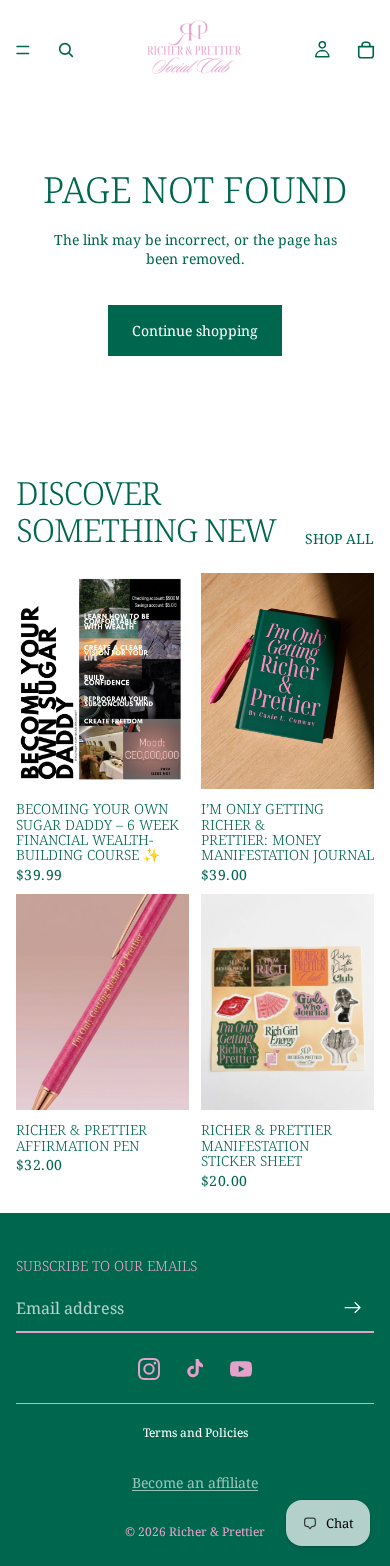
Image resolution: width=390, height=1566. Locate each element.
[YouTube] (241, 1369)
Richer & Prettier (217, 1531)
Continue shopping (195, 330)
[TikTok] (195, 1369)
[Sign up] (353, 1308)
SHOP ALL (339, 538)
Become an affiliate (195, 1482)
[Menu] (23, 50)
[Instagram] (149, 1369)
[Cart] (366, 50)
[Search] (66, 50)
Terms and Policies (195, 1432)
